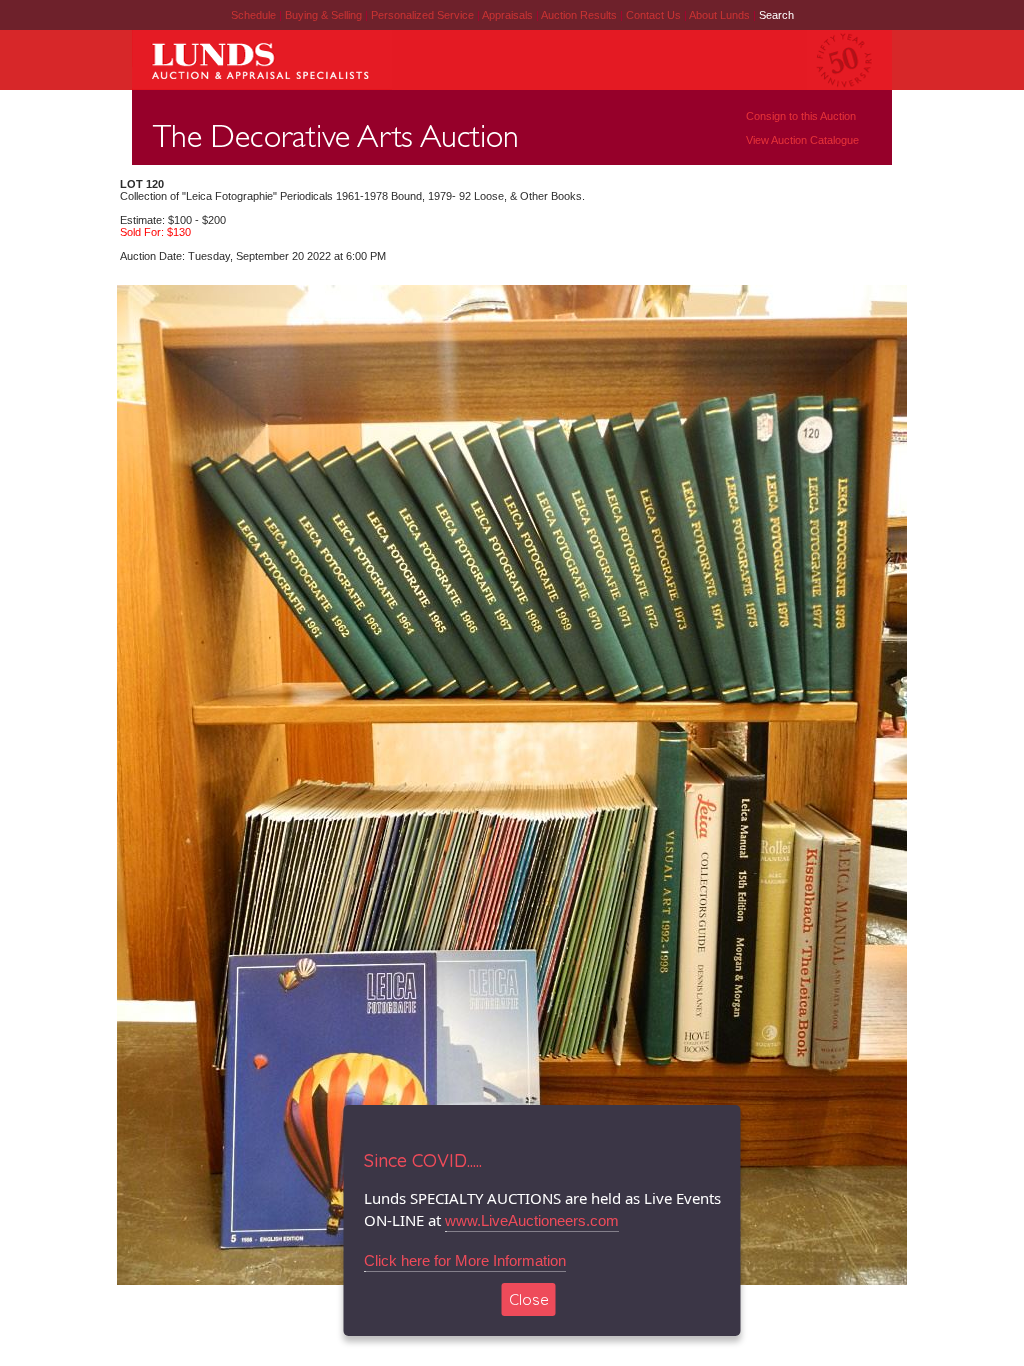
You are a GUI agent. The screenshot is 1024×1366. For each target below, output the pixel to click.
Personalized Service (424, 15)
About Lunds (721, 15)
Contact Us (653, 15)
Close (529, 1299)
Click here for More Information (465, 1260)
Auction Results (580, 15)
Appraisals (509, 15)
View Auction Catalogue (802, 140)
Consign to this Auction (801, 116)
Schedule (253, 15)
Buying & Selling (325, 15)
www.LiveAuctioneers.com (532, 1220)
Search (776, 15)
